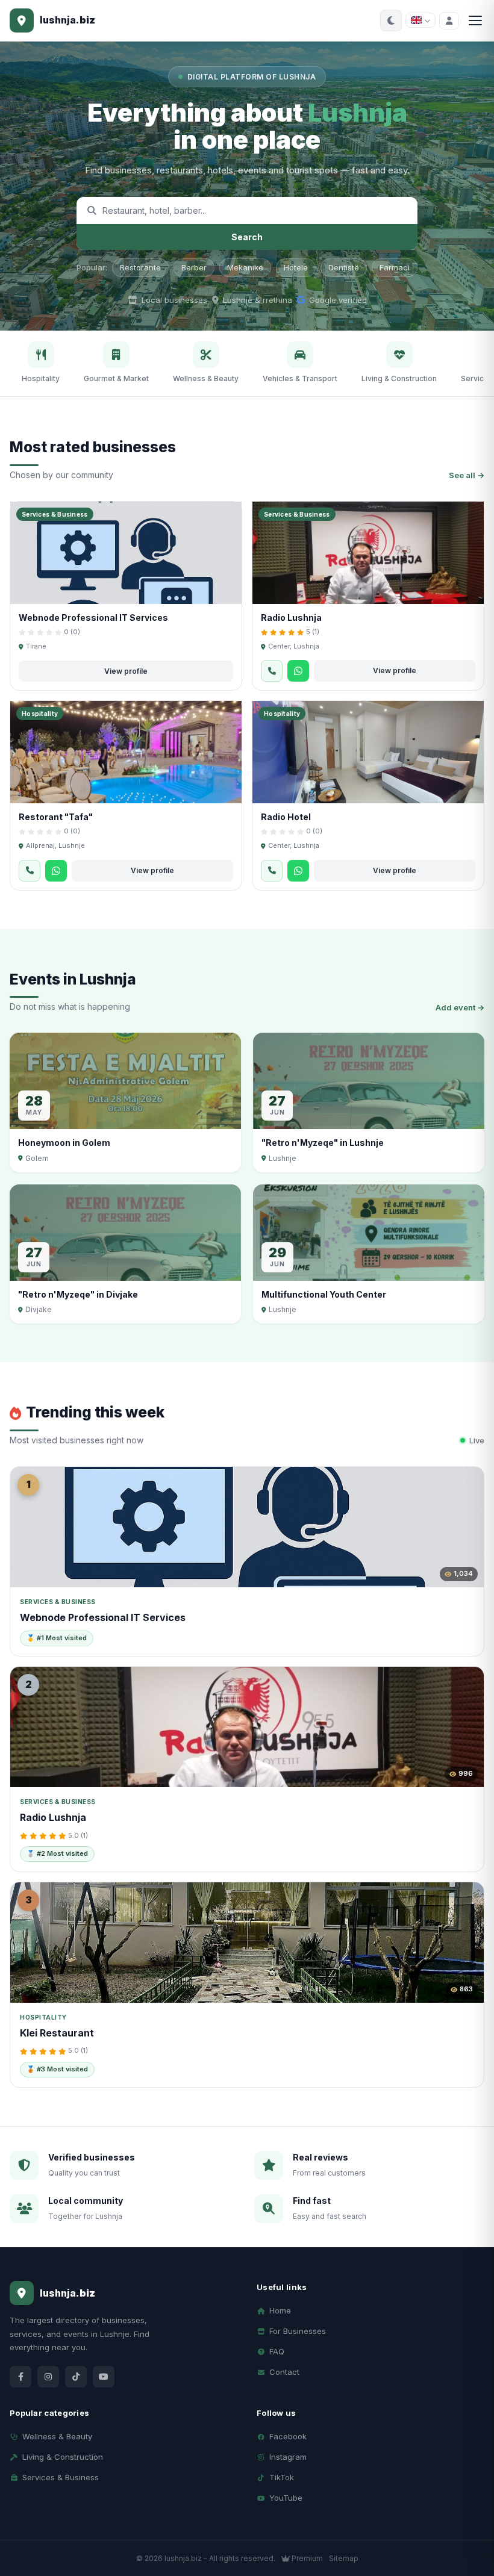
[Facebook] (20, 2377)
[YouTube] (104, 2377)
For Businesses (298, 2331)
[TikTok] (76, 2377)
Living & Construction (63, 2457)
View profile (126, 671)
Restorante (140, 267)
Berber (194, 267)
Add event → (460, 1007)
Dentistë (344, 267)
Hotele (296, 267)
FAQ (277, 2351)
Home (280, 2310)
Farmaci (395, 267)
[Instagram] (48, 2377)
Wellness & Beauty (57, 2436)
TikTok (282, 2477)
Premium (306, 2558)
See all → (467, 475)
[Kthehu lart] (464, 2515)
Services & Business (61, 2477)
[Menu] (475, 20)
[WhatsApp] (298, 671)
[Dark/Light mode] (391, 20)
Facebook (288, 2436)
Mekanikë (245, 267)
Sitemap (344, 2558)
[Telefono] (272, 671)
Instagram (288, 2457)
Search (247, 237)
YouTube (286, 2498)
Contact (284, 2372)
